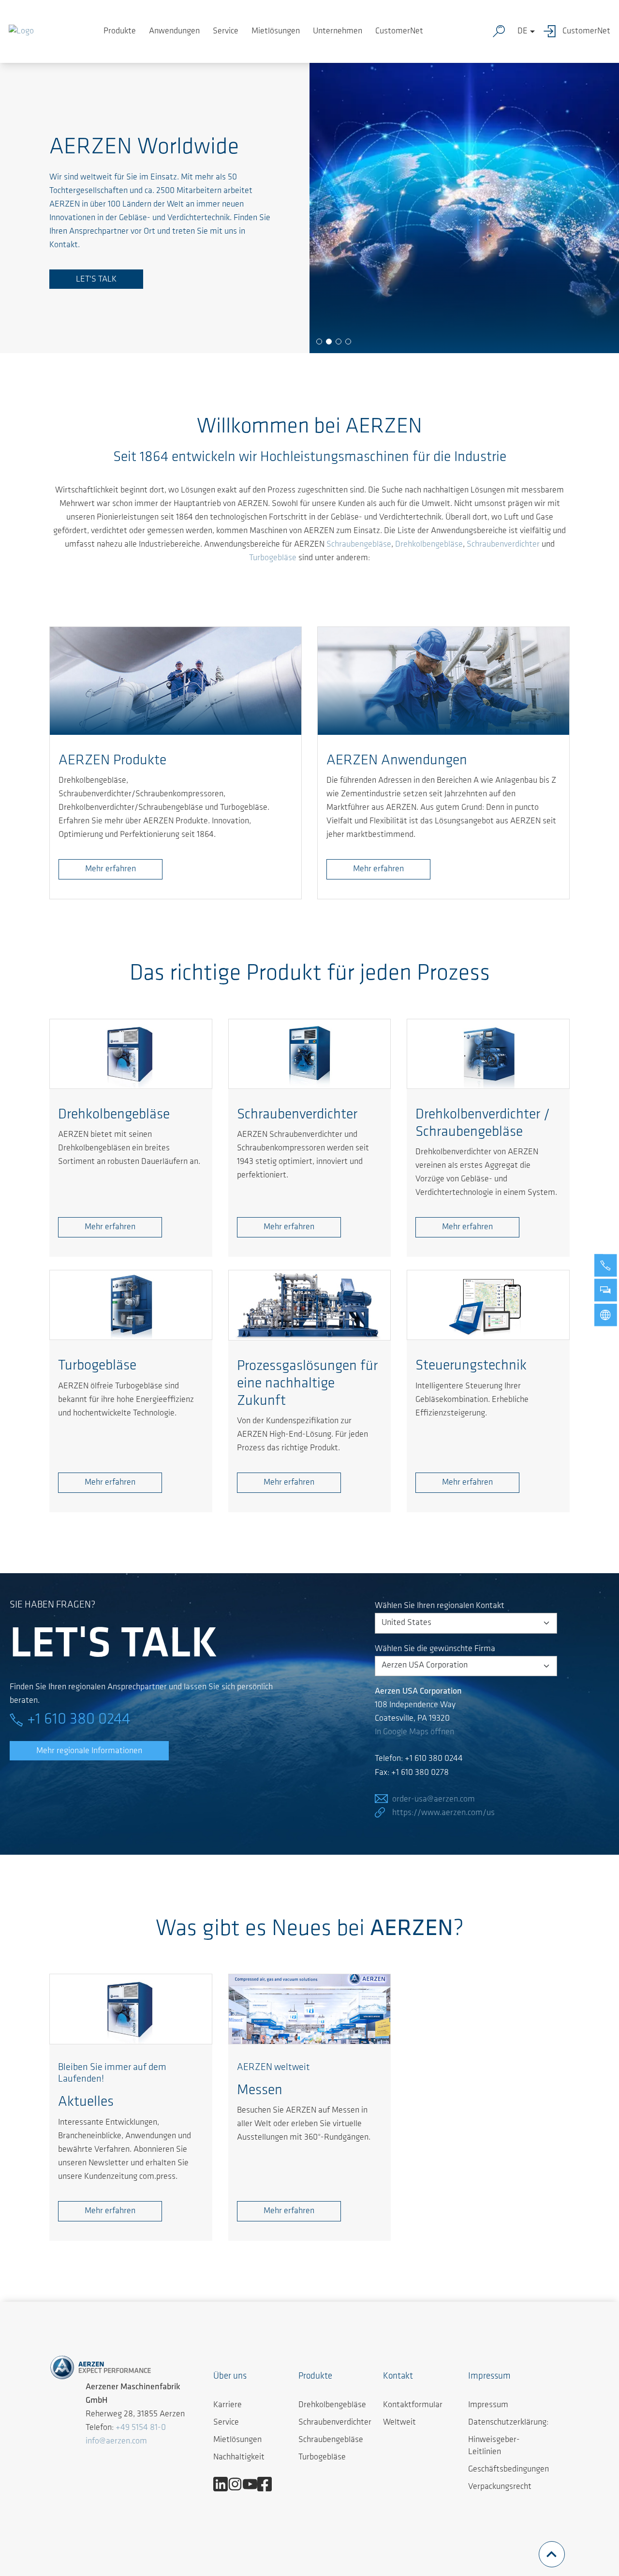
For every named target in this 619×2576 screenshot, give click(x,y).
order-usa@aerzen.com (434, 1800)
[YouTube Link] (254, 2484)
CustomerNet (399, 31)
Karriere (228, 2405)
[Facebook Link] (268, 2484)
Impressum (488, 2405)
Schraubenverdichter (503, 545)
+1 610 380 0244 (79, 1720)
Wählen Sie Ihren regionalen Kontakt (440, 1606)
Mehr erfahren (111, 869)
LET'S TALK (96, 280)
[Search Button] (501, 31)
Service (226, 31)
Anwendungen (174, 31)
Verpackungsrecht (500, 2487)
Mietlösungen (276, 31)
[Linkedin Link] (224, 2484)
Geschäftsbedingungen (508, 2470)
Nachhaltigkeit (239, 2457)
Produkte (120, 31)
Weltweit (399, 2423)
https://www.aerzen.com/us (443, 1813)
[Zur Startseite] (21, 31)
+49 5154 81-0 (141, 2428)
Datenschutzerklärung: (508, 2423)
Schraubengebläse (359, 545)
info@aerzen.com (116, 2442)
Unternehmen (338, 31)
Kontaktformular (413, 2405)
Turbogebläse (273, 558)
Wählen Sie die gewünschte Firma (435, 1649)
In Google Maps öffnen (414, 1732)
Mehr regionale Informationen (89, 1751)
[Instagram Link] (239, 2484)
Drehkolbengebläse (429, 545)
